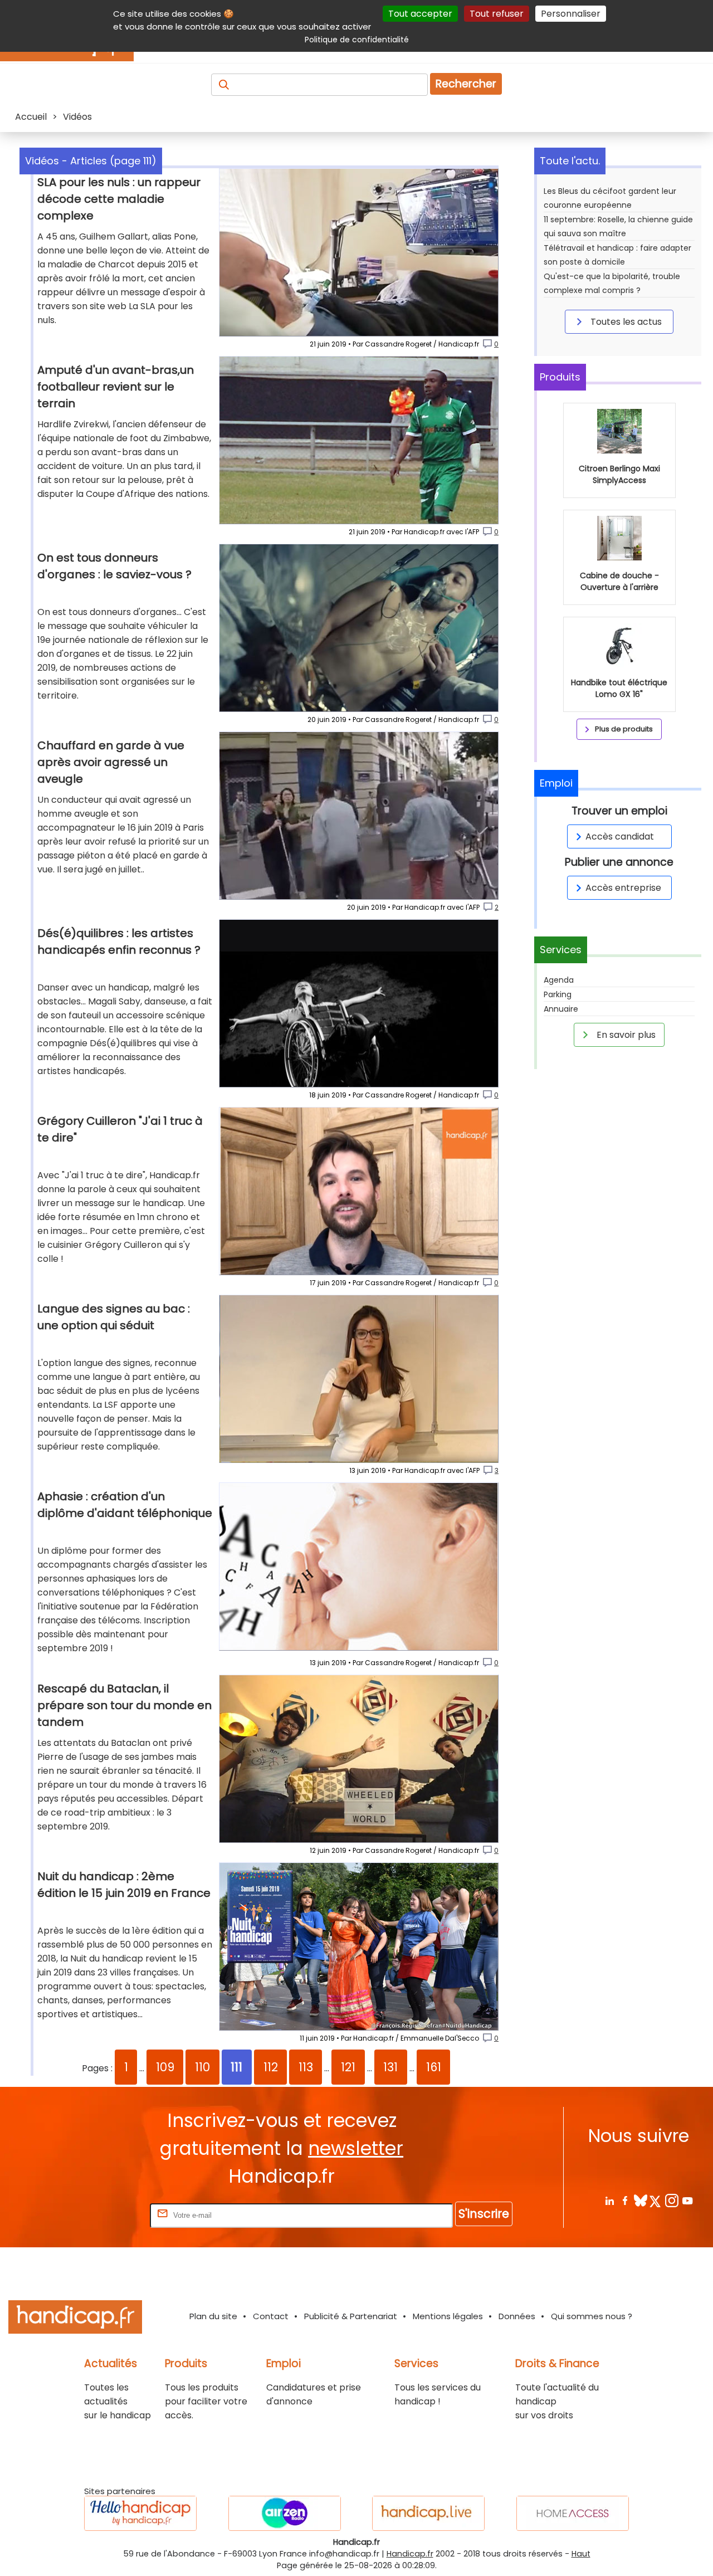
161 (434, 2067)
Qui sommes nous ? (592, 2316)
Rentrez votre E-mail (103, 2215)
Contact (271, 2316)
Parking (558, 994)
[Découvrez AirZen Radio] (285, 2513)
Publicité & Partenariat (351, 2316)
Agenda (559, 980)
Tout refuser (497, 14)
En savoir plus (625, 1035)
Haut (581, 2554)
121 (348, 2067)
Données (517, 2316)
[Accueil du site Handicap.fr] (75, 2319)
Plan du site (213, 2316)
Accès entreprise (623, 888)
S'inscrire (484, 2214)
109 (165, 2067)
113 (306, 2067)
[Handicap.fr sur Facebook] (625, 2200)
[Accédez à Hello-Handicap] (140, 2513)
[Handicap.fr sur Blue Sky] (640, 2200)
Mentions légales (448, 2316)
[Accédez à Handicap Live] (428, 2513)
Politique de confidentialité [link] (357, 40)
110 (202, 2067)
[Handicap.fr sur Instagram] (672, 2200)
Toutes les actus (625, 322)
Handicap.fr (410, 2554)
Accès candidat (620, 836)
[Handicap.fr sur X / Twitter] (656, 2200)
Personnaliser (571, 14)
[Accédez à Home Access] (573, 2513)
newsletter (356, 2148)
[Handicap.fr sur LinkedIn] (609, 2200)
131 (390, 2067)
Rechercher (466, 84)
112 (271, 2067)
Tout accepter (420, 14)
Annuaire (561, 1009)
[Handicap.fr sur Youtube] (687, 2200)
